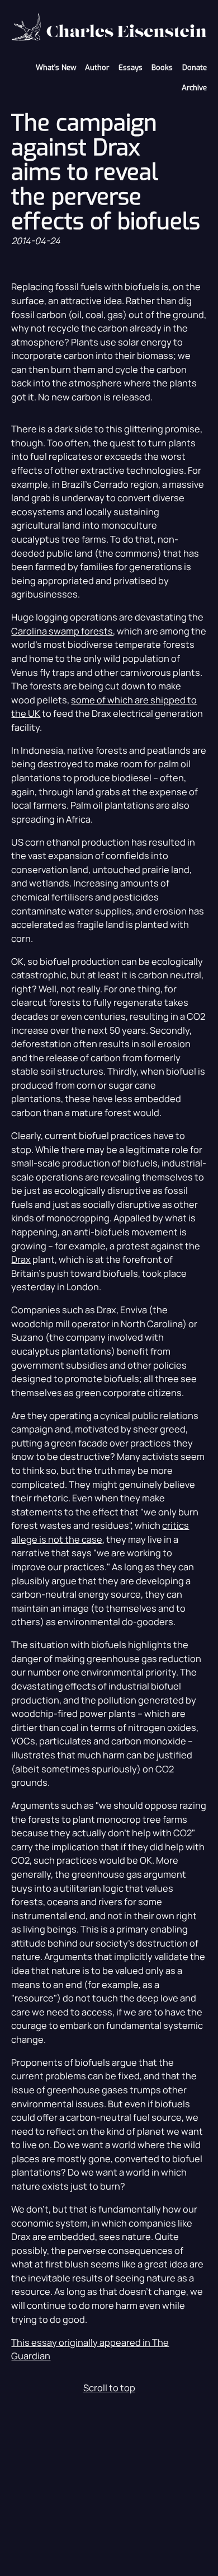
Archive (194, 88)
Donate (195, 67)
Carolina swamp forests (62, 631)
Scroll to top (109, 2388)
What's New (56, 67)
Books (162, 67)
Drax (21, 1259)
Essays (131, 67)
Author (97, 67)
